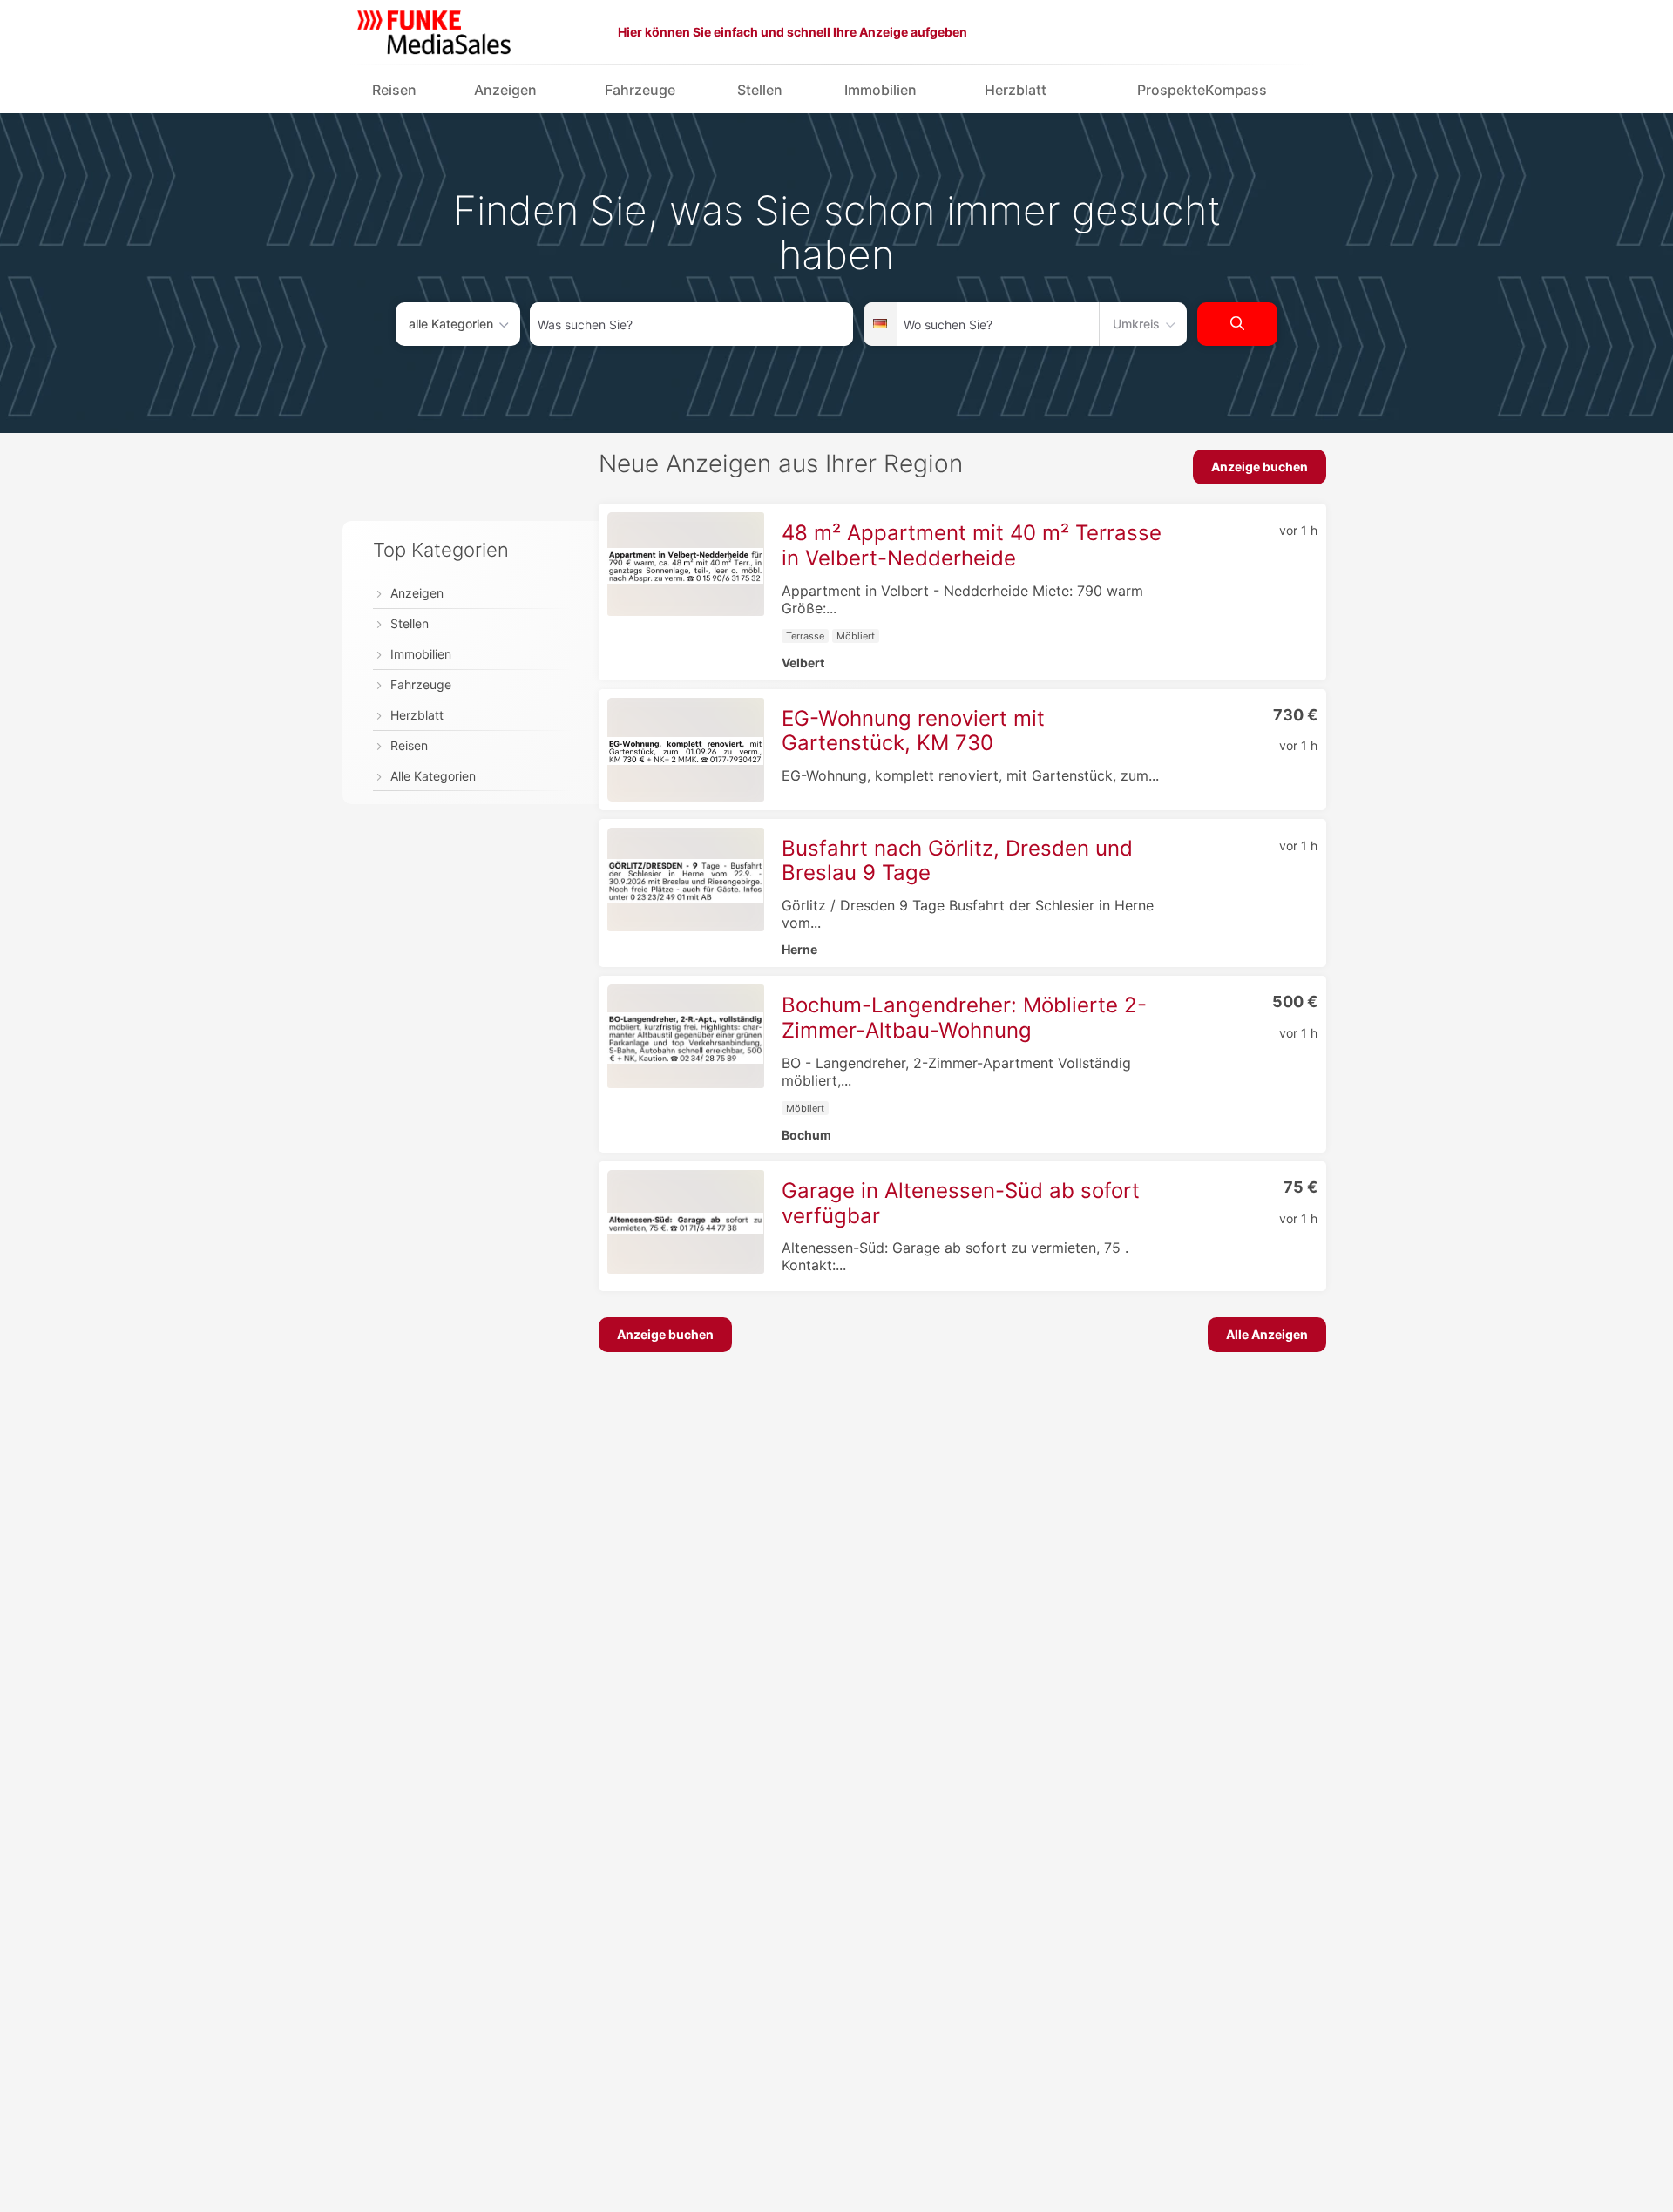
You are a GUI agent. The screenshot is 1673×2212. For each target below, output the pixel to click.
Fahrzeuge (640, 90)
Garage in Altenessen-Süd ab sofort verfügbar (961, 1203)
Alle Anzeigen (1267, 1334)
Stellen (760, 90)
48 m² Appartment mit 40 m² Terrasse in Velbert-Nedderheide (972, 545)
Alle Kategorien (433, 777)
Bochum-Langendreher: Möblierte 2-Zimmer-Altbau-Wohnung (964, 1018)
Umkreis (1136, 324)
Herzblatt (1016, 90)
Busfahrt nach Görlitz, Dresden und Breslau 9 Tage (957, 861)
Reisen (394, 90)
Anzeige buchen (1260, 467)
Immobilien (881, 90)
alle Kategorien (451, 324)
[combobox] (691, 324)
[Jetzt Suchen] (1237, 324)
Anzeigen (505, 90)
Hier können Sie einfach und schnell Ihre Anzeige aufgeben (792, 32)
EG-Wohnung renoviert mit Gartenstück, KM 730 (913, 731)
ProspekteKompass (1202, 90)
